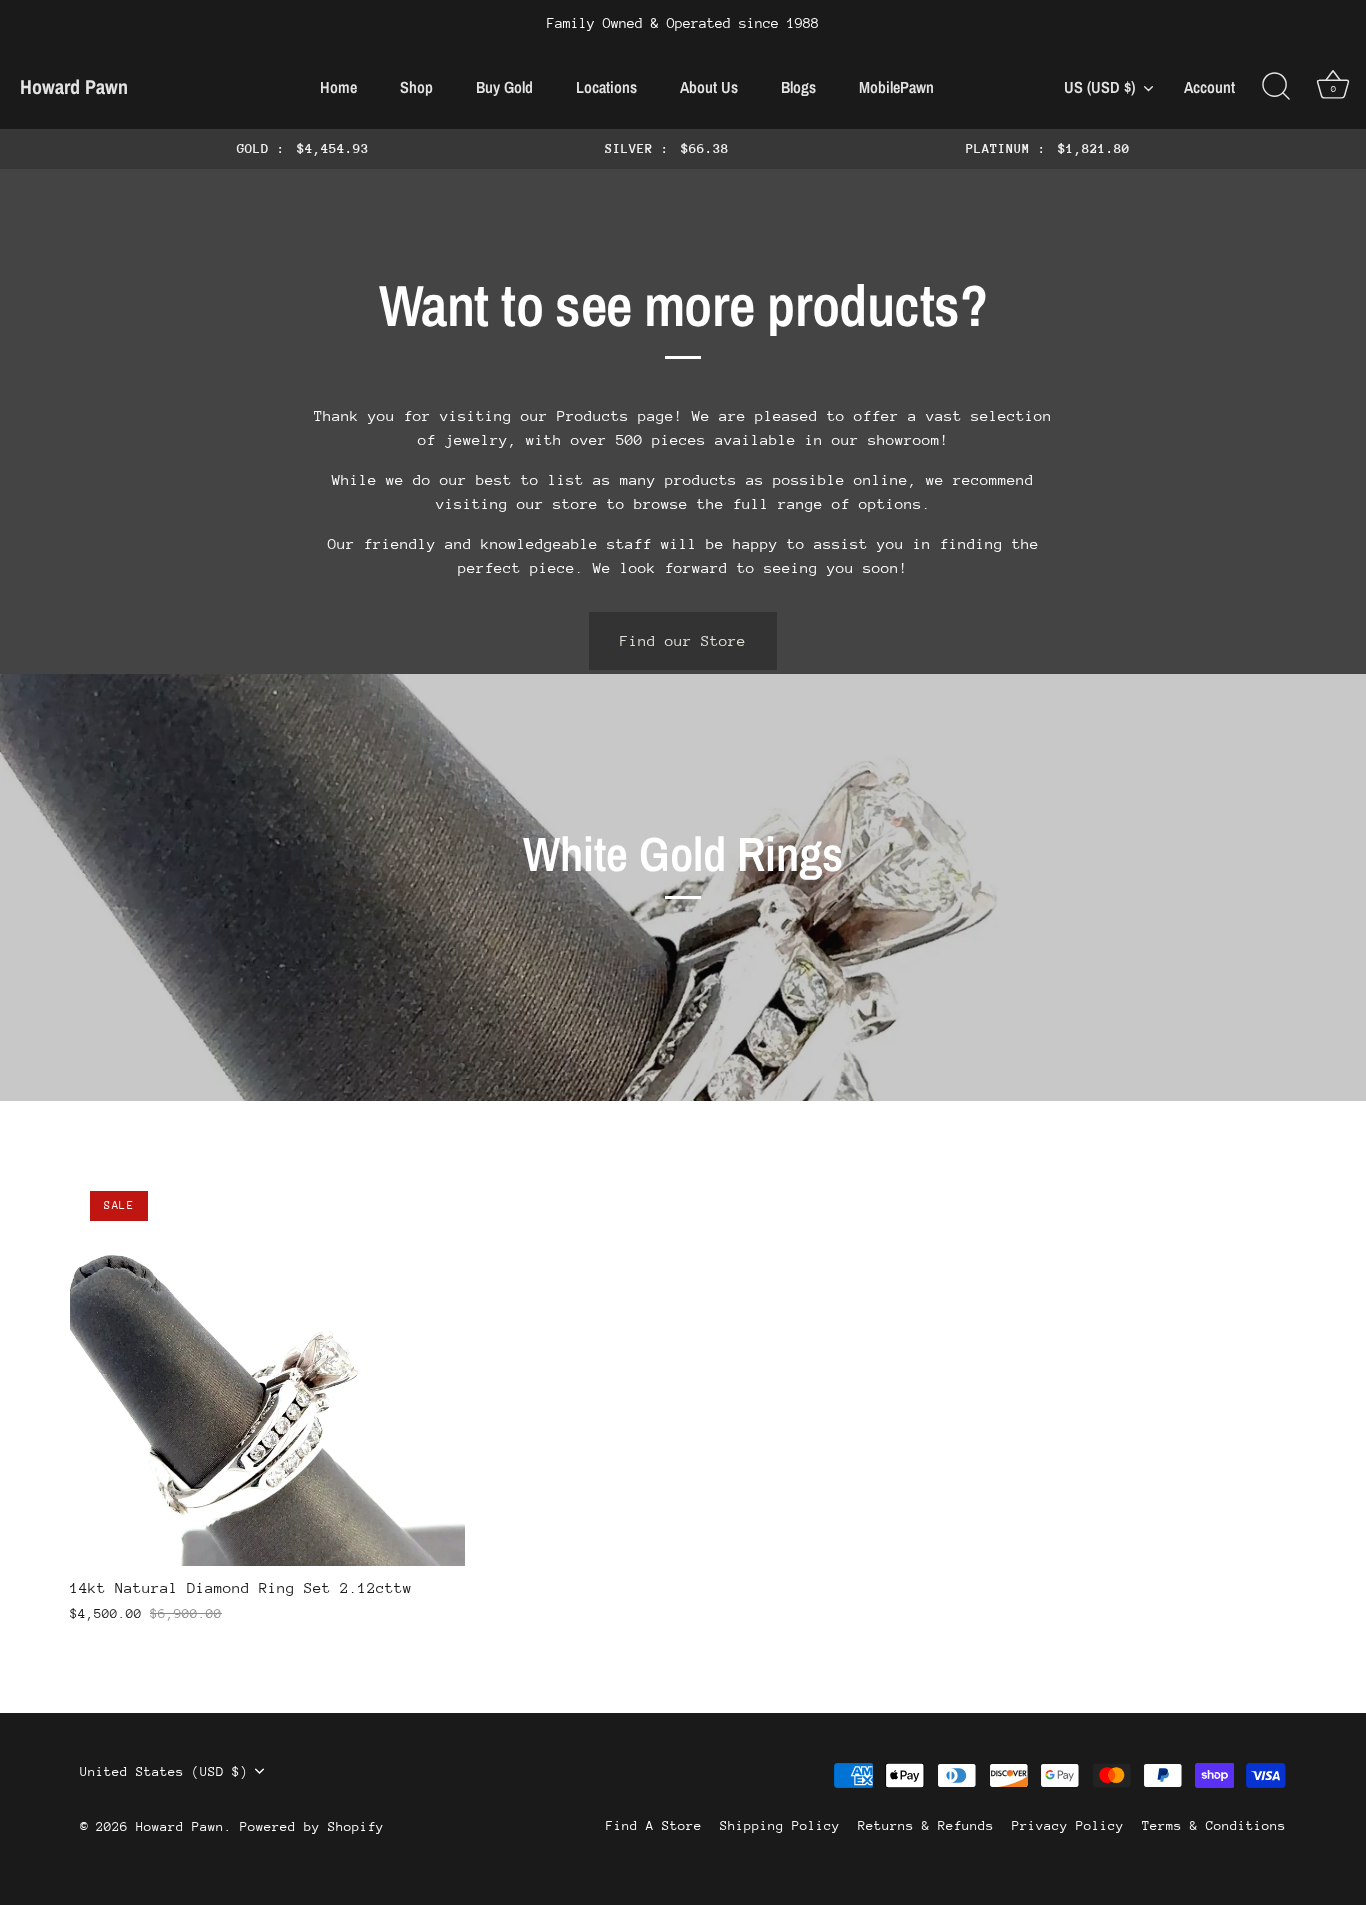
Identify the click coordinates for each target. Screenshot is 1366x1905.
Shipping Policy (780, 1825)
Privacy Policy (1068, 1825)
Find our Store (683, 640)
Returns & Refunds (926, 1825)
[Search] (1276, 87)
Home (338, 87)
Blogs (798, 87)
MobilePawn (896, 87)
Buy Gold (504, 87)
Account (1209, 87)
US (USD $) (1099, 87)
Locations (606, 87)
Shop (416, 87)
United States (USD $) (164, 1771)
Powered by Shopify (312, 1826)
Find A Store (654, 1825)
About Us (709, 87)
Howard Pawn (74, 86)
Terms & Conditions (1214, 1825)
